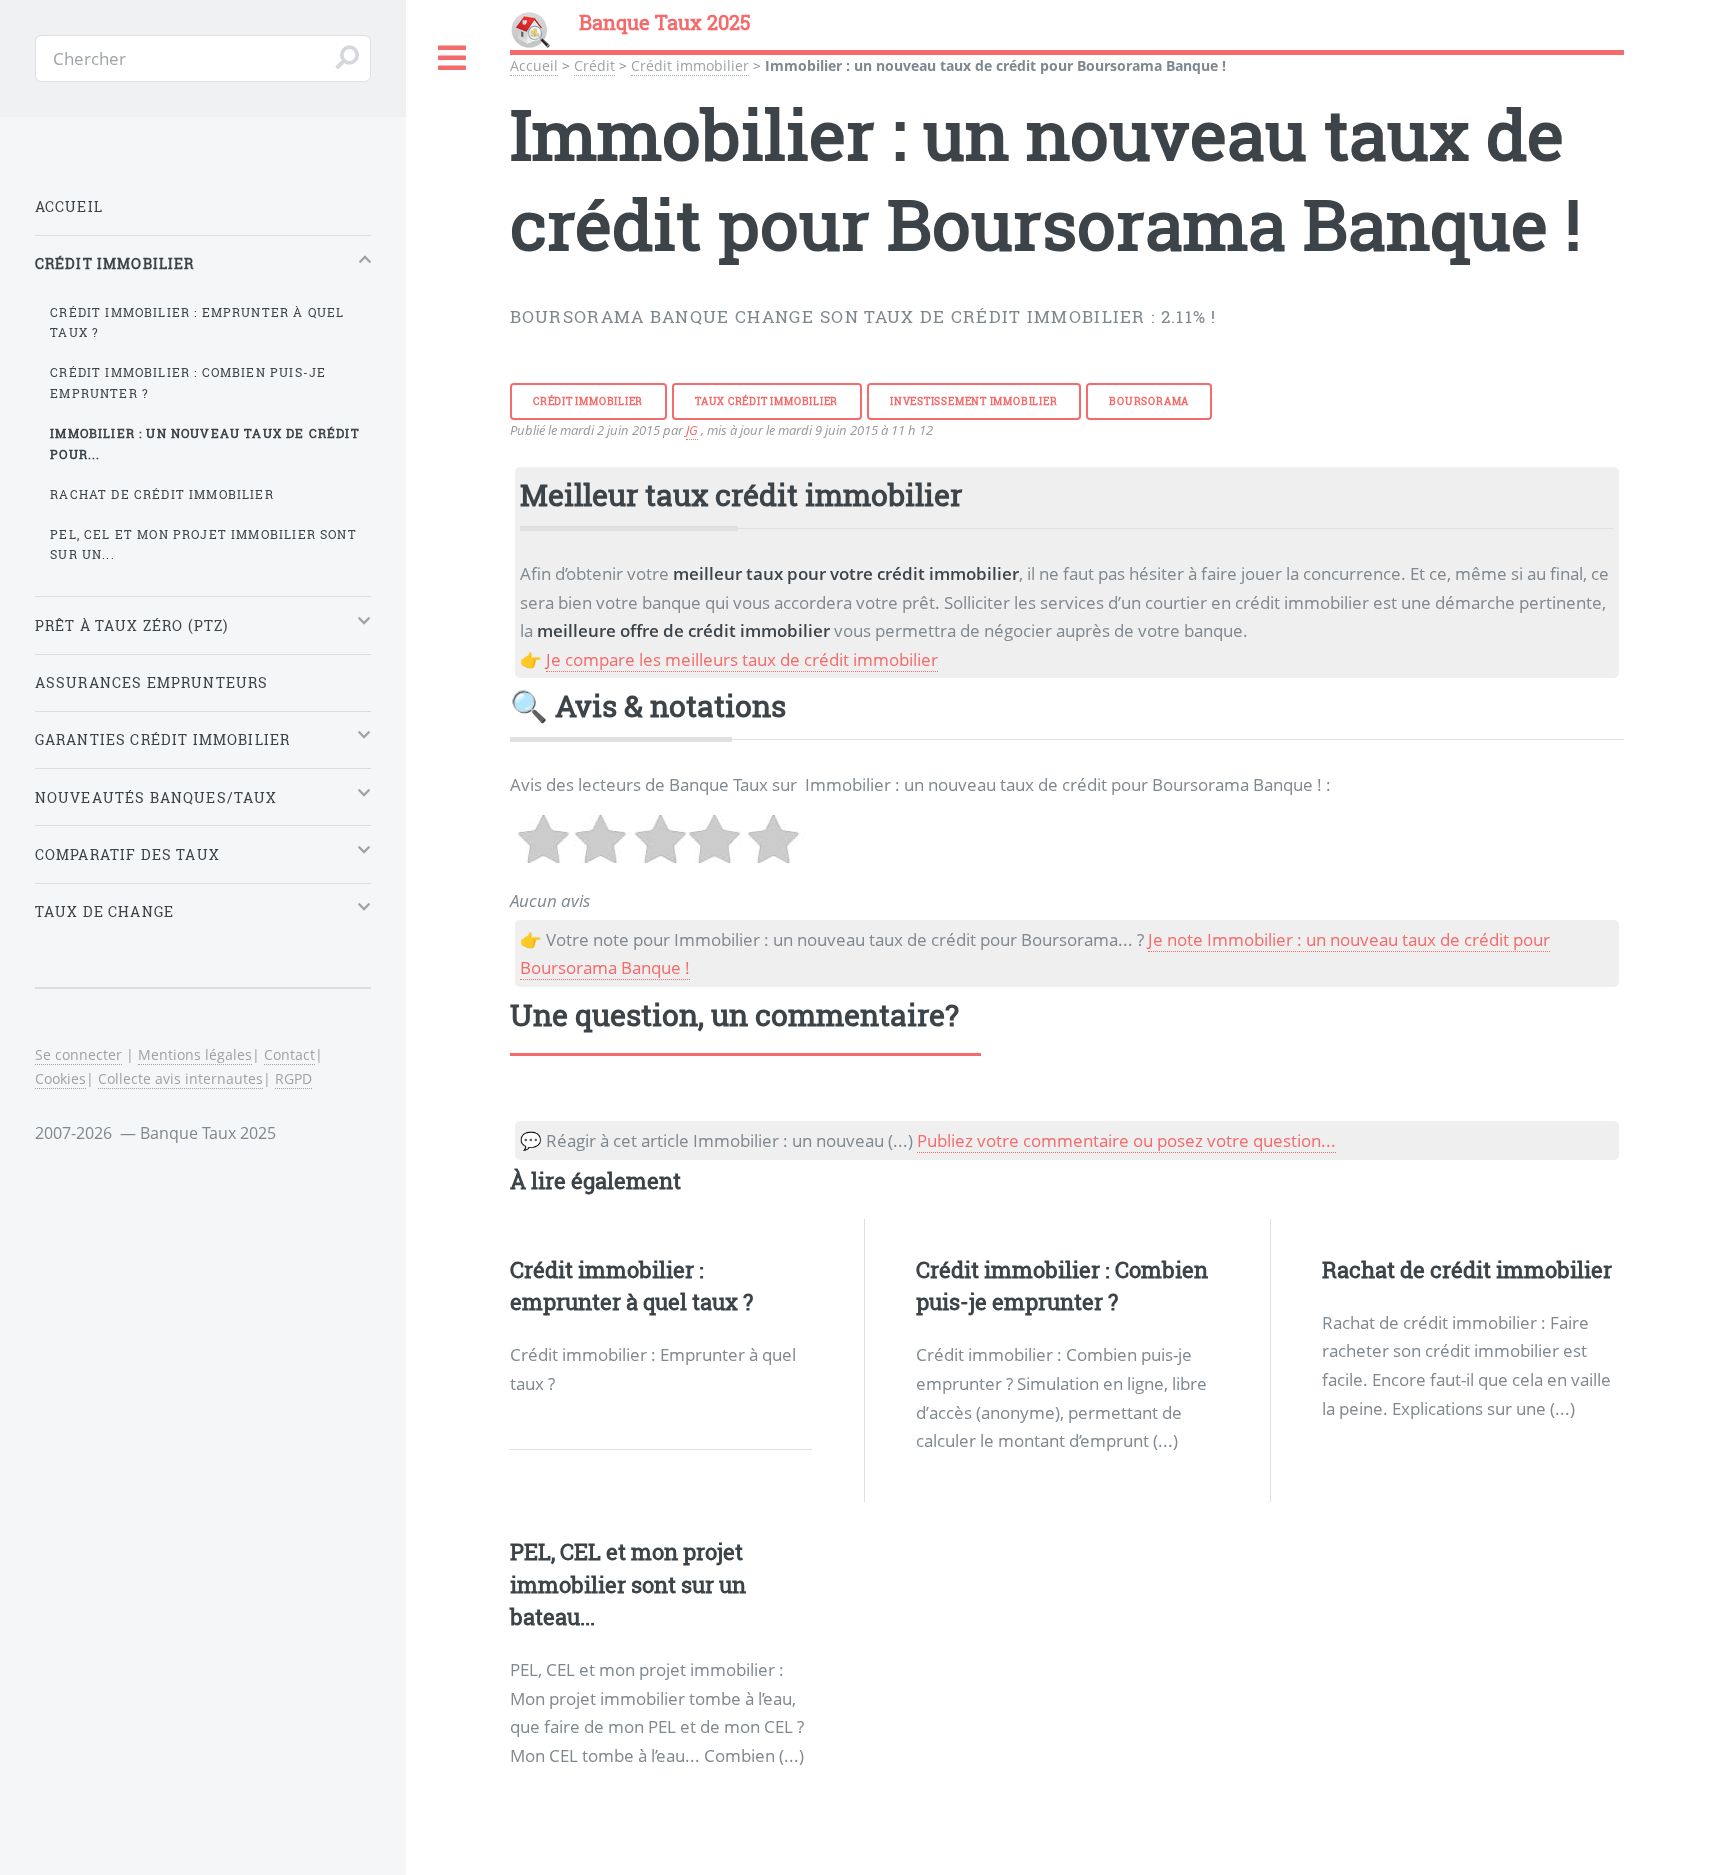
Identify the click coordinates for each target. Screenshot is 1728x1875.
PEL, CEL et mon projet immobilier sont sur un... (203, 544)
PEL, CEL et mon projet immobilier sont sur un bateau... (628, 1584)
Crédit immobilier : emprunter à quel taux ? (197, 322)
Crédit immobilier (690, 65)
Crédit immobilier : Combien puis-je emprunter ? (188, 382)
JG (692, 430)
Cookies (60, 1078)
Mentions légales (195, 1054)
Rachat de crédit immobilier (1467, 1269)
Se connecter (78, 1054)
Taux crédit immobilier (766, 401)
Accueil (534, 65)
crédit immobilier (588, 401)
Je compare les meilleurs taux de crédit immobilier (742, 659)
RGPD (293, 1078)
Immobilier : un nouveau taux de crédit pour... (204, 443)
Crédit (594, 65)
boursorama (1149, 401)
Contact (289, 1054)
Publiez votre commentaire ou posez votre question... (1126, 1140)
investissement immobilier (974, 401)
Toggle (453, 58)
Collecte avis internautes (180, 1078)
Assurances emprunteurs (152, 682)
